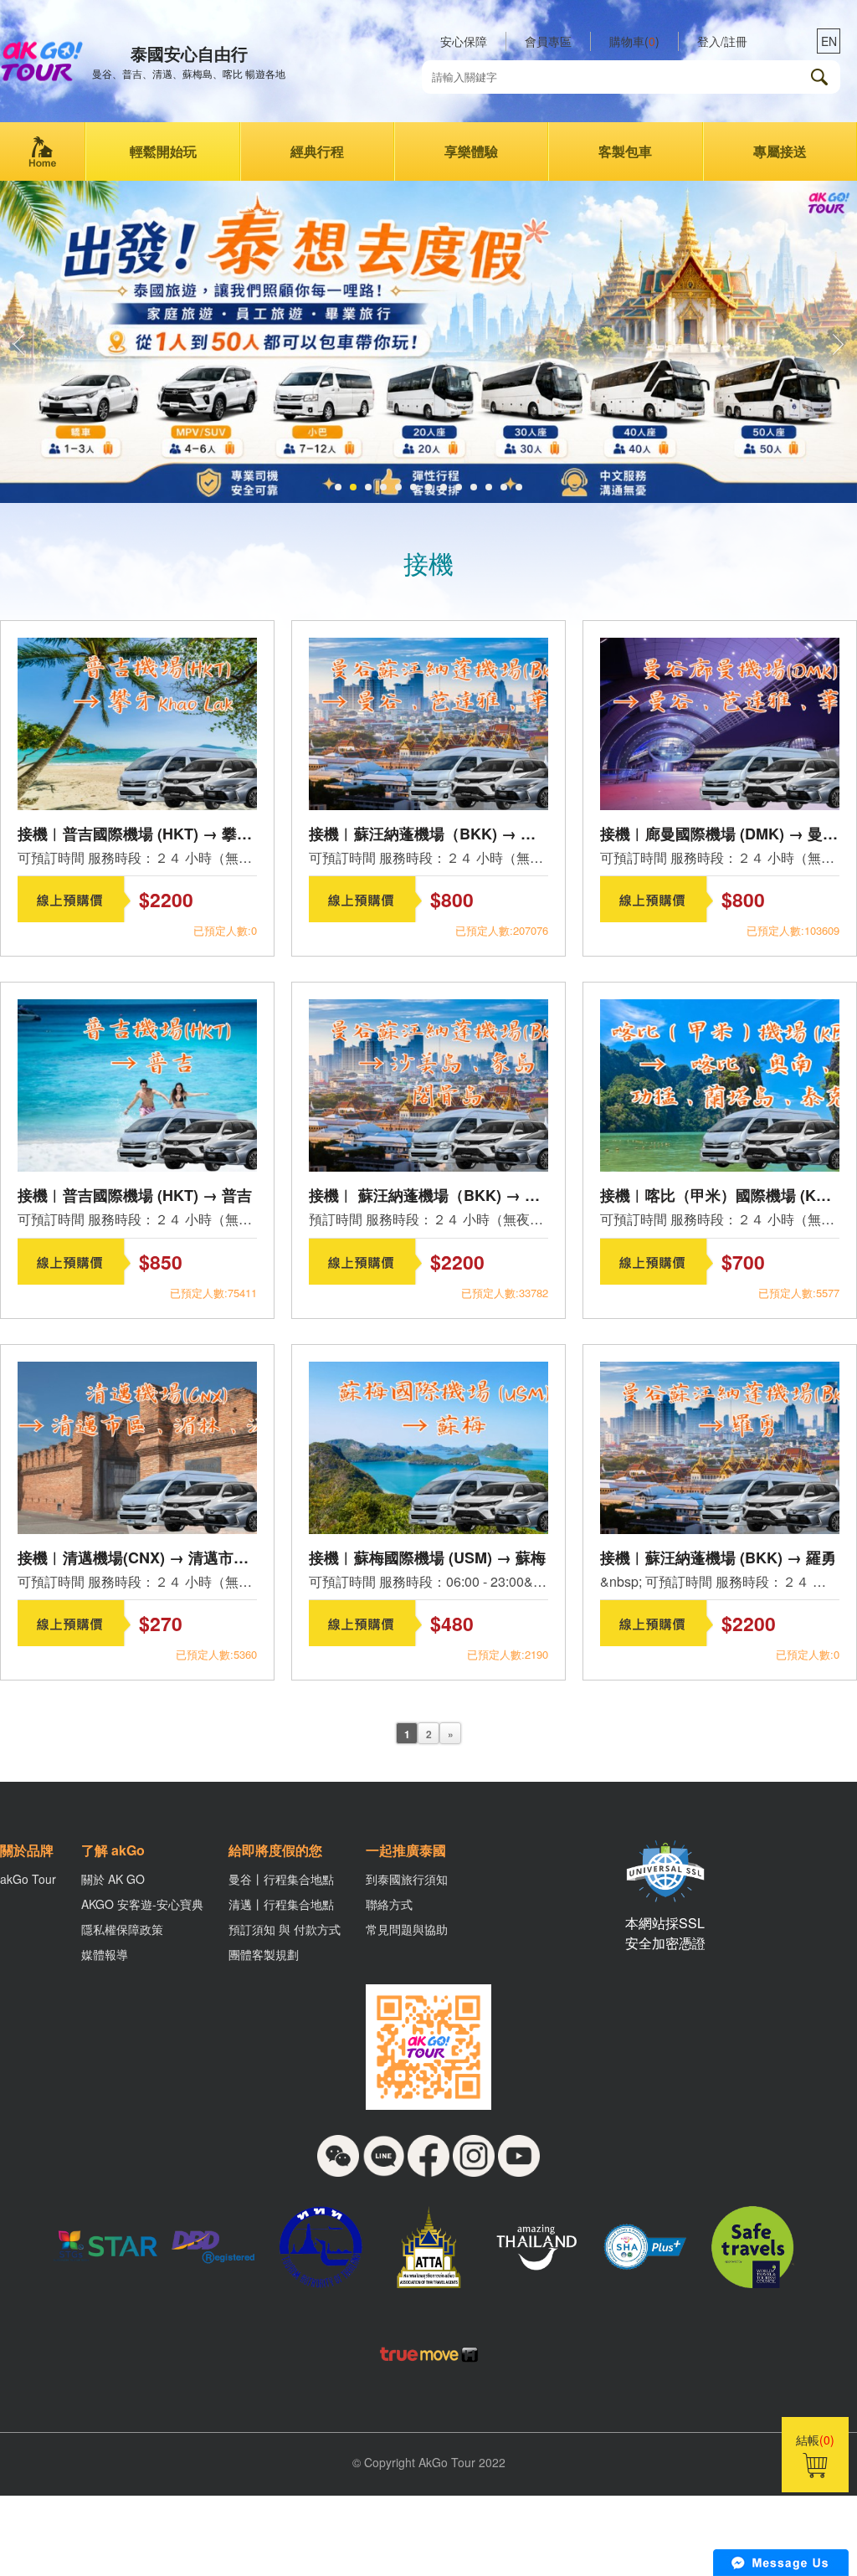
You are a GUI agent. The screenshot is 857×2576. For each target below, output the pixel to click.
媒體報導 (105, 1954)
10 (474, 487)
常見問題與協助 (407, 1929)
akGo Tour (28, 1879)
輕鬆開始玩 (163, 151)
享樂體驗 (471, 151)
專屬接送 (780, 151)
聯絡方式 (389, 1904)
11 (489, 487)
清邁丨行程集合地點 (281, 1904)
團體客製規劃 (264, 1954)
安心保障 (464, 41)
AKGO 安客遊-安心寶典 (142, 1904)
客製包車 (625, 151)
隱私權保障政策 (122, 1929)
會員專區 (548, 41)
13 (519, 487)
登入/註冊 (722, 41)
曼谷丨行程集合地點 (281, 1879)
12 (504, 487)
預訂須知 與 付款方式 (285, 1929)
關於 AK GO (113, 1879)
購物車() (634, 41)
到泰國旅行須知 (407, 1879)
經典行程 (317, 151)
